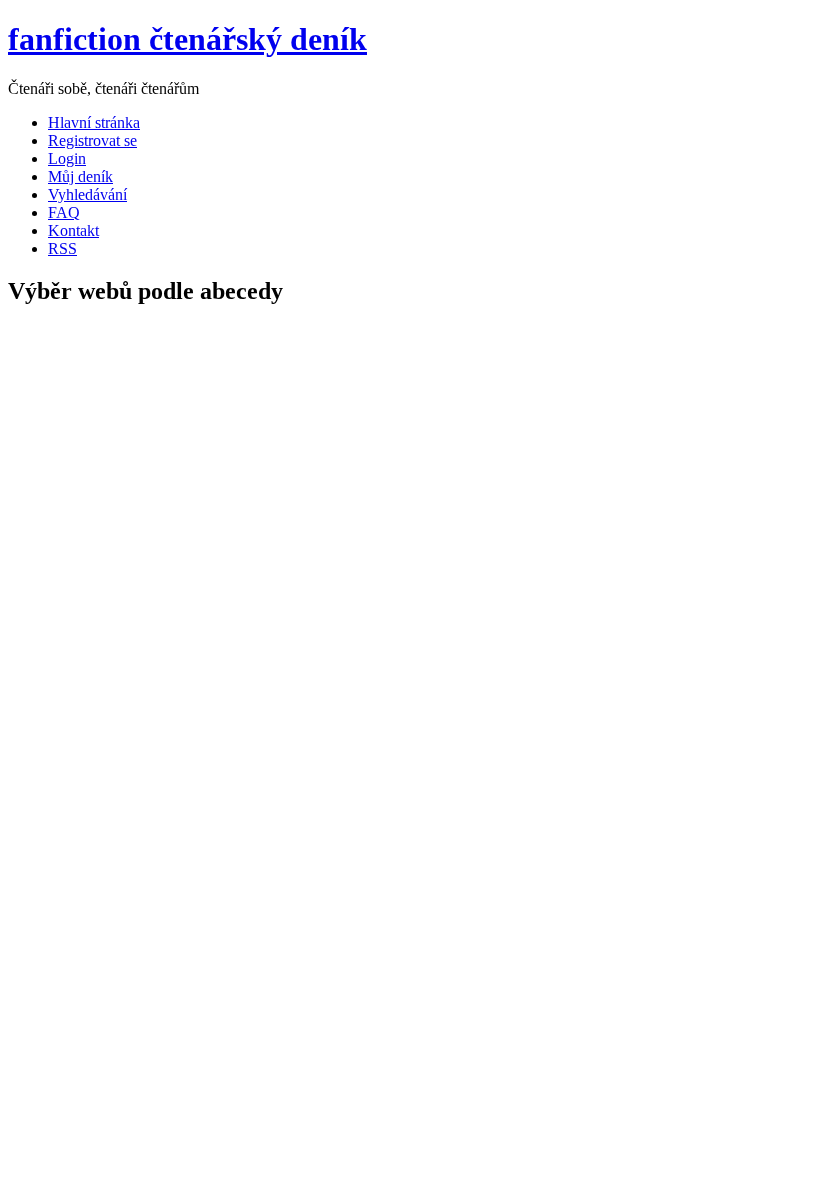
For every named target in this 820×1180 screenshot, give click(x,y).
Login (67, 158)
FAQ (64, 212)
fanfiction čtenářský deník (187, 39)
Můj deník (80, 176)
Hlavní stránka (94, 122)
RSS (62, 248)
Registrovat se (92, 140)
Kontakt (73, 230)
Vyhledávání (87, 194)
